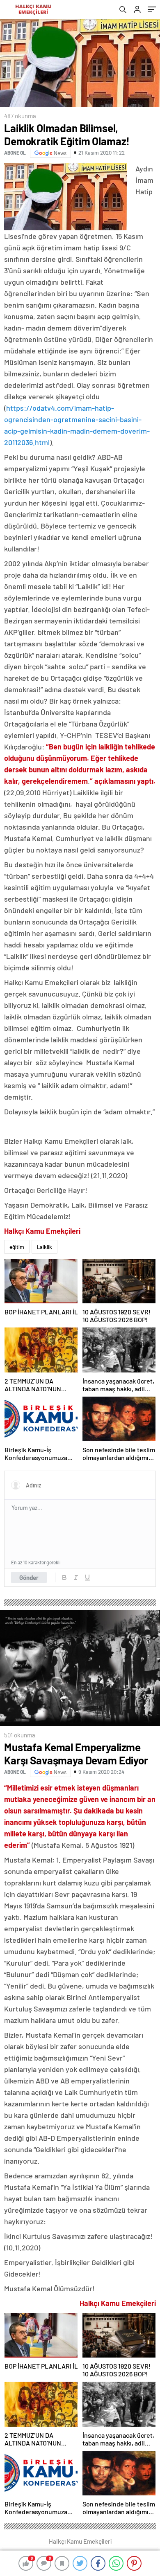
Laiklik (45, 1247)
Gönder (29, 1577)
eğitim (17, 1247)
